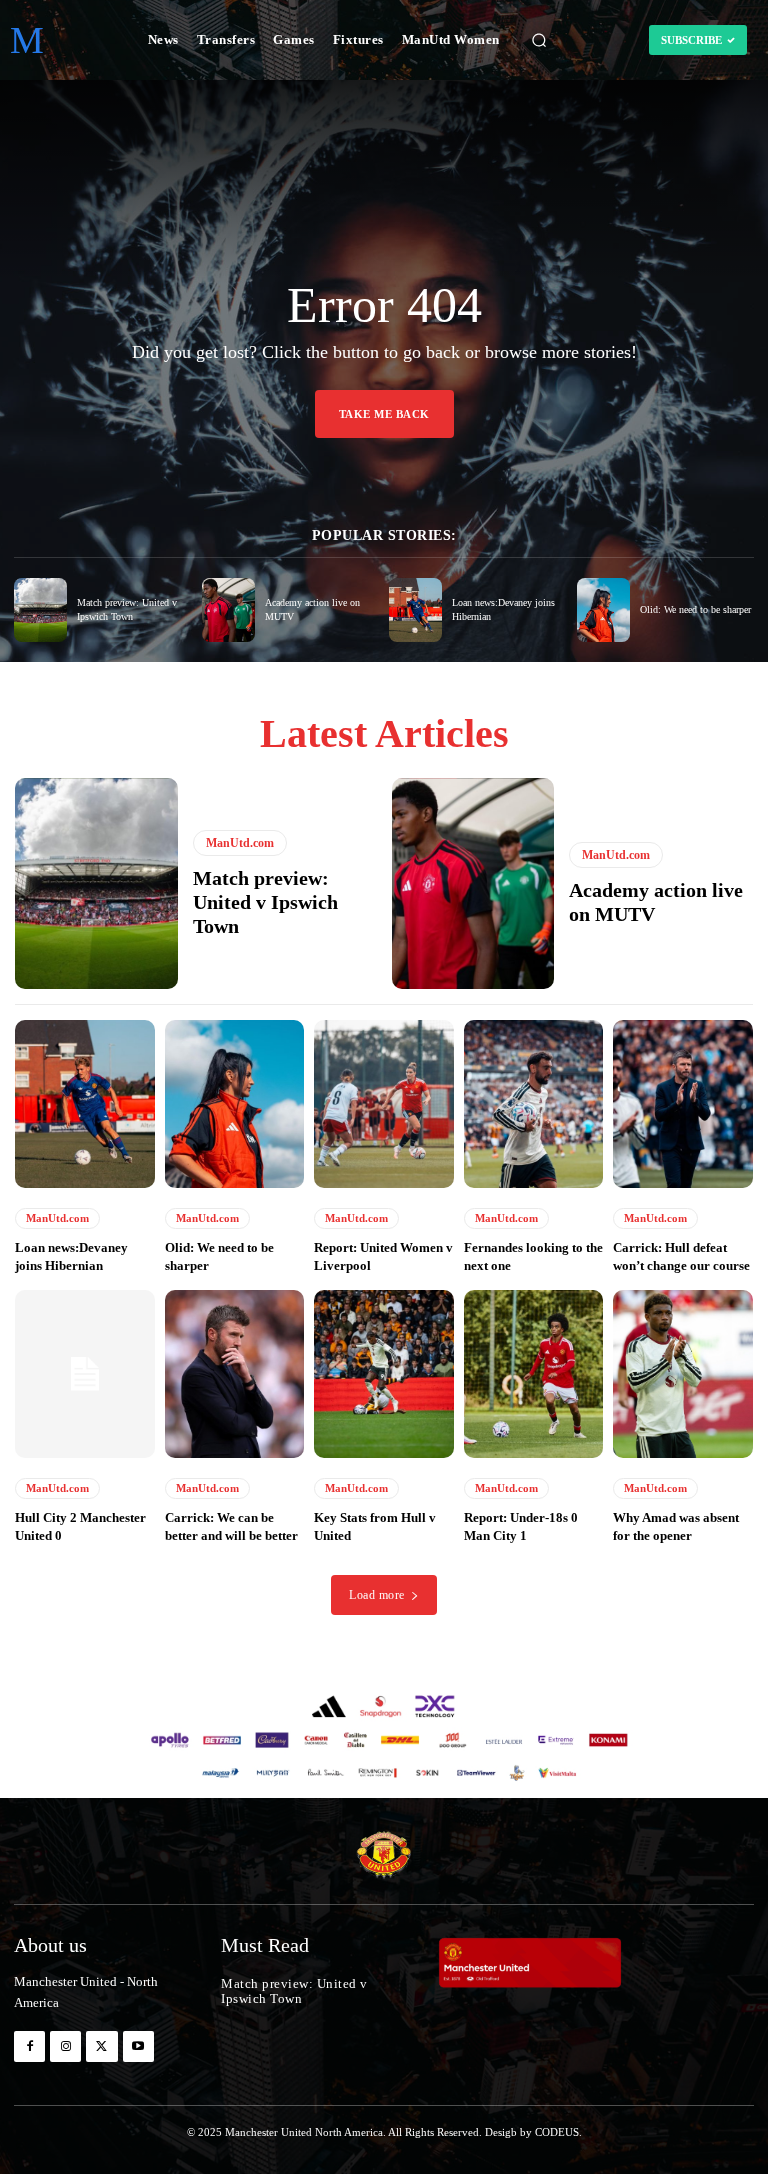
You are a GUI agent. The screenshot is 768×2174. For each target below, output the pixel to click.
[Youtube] (138, 2046)
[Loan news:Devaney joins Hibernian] (415, 610)
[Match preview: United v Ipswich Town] (40, 610)
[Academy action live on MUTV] (228, 610)
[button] (539, 40)
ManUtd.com (240, 843)
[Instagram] (65, 2046)
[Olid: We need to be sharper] (603, 610)
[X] (101, 2046)
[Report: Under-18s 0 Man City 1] (534, 1374)
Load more (377, 1595)
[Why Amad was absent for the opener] (683, 1374)
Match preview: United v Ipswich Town (265, 902)
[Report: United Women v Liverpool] (384, 1104)
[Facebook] (29, 2046)
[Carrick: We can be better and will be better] (235, 1374)
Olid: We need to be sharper (695, 609)
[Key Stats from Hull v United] (384, 1374)
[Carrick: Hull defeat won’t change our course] (683, 1104)
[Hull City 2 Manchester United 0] (85, 1374)
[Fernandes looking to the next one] (534, 1104)
